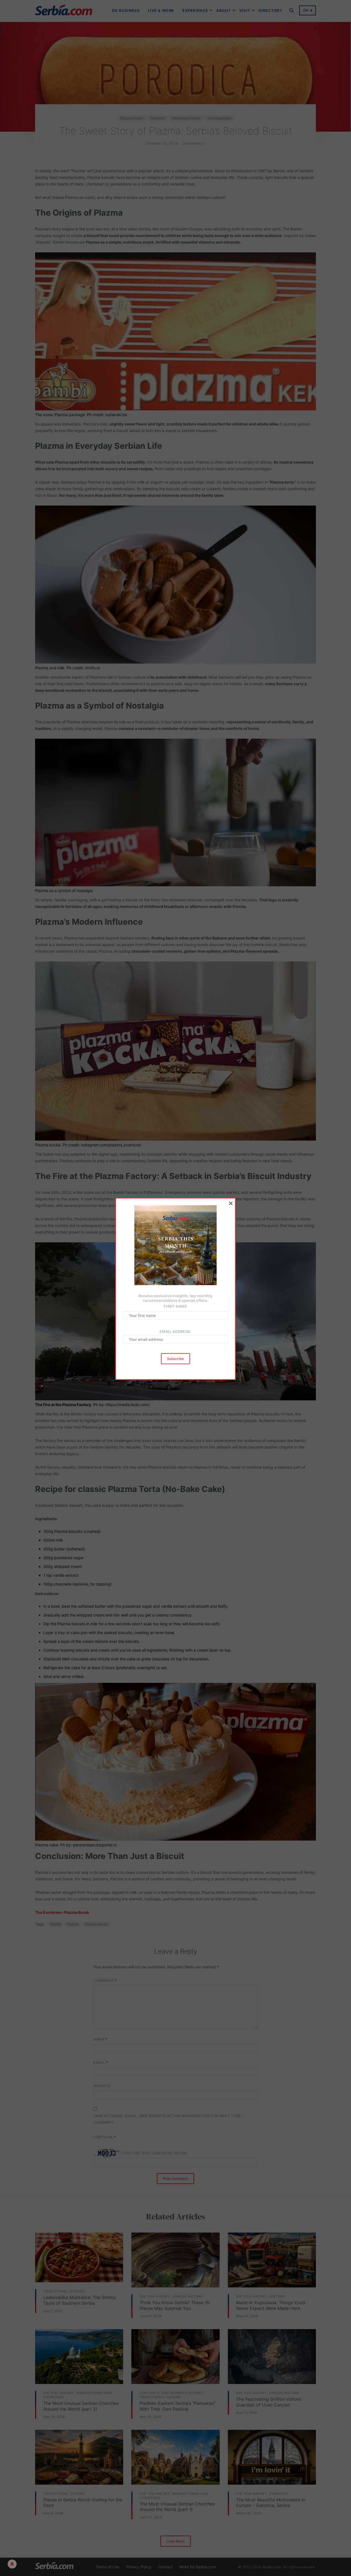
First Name (175, 1306)
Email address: (175, 1331)
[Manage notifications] (12, 2564)
